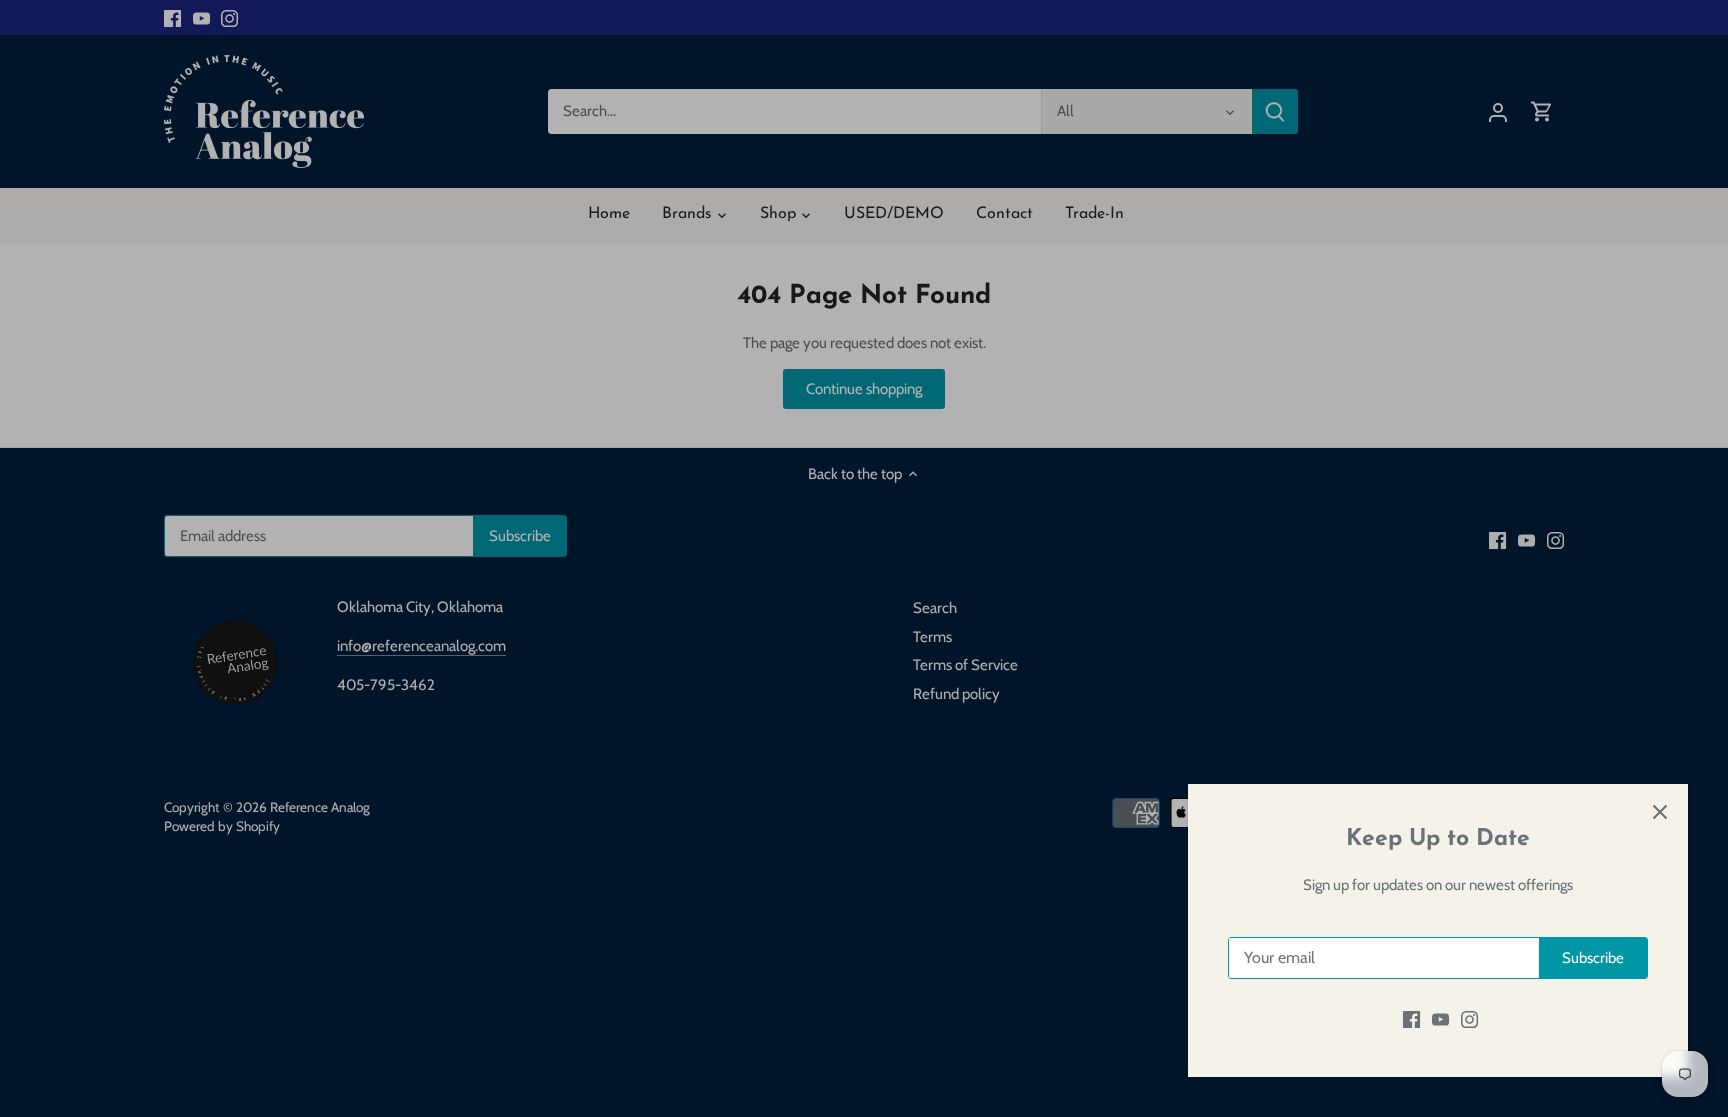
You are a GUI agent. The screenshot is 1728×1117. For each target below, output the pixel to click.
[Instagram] (1469, 1019)
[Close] (1660, 812)
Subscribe (1593, 958)
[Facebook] (1411, 1019)
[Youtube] (1440, 1019)
